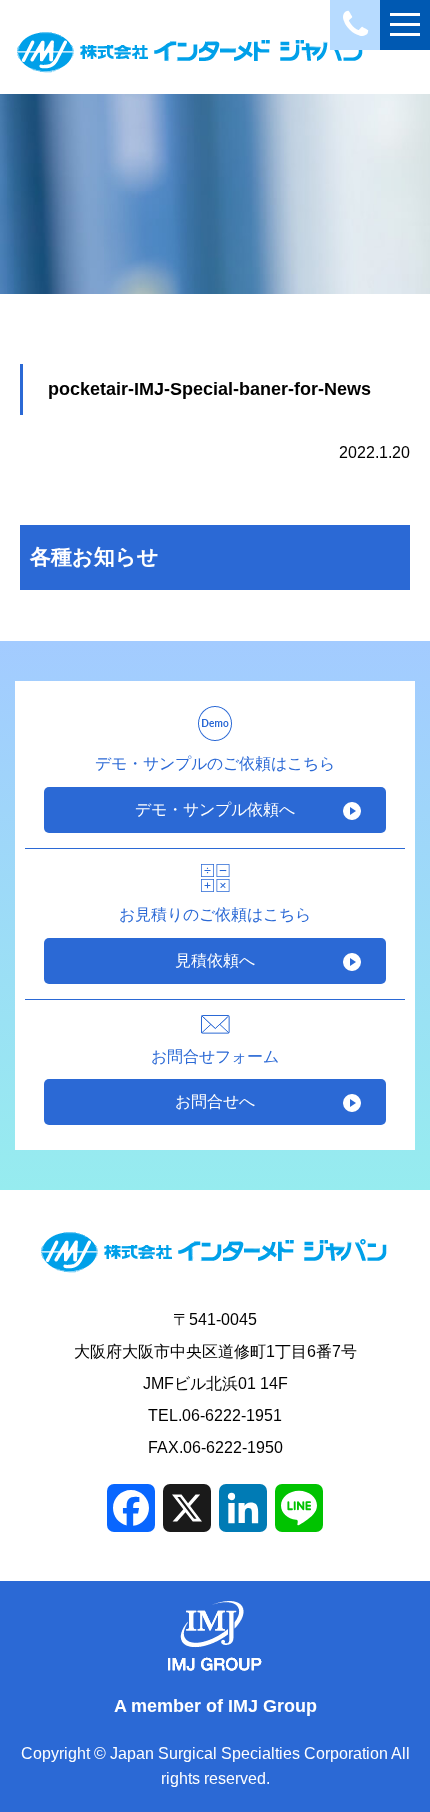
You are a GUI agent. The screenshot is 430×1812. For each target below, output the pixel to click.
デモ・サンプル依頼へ (215, 809)
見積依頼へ (215, 960)
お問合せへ (215, 1101)
